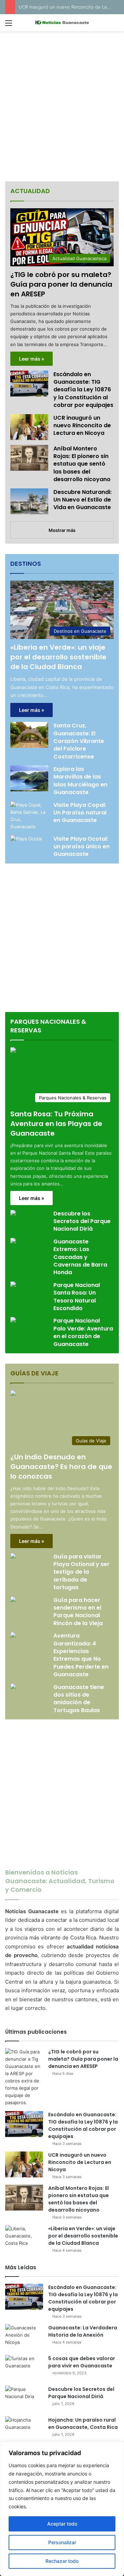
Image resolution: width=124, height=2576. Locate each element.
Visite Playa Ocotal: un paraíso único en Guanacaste (81, 847)
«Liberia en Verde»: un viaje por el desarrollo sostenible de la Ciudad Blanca (58, 657)
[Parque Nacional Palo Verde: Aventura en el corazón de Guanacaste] (13, 1321)
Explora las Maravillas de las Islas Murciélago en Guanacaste (80, 781)
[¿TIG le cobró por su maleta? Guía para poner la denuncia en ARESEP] (24, 2077)
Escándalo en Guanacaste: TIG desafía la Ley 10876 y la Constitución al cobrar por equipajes (83, 390)
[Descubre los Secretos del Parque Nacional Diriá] (13, 1214)
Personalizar (62, 2542)
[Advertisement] (62, 107)
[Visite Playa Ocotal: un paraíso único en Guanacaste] (26, 846)
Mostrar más (62, 530)
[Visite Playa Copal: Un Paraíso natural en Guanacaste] (29, 816)
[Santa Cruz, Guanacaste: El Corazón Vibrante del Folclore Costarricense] (29, 735)
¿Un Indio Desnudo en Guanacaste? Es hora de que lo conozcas (61, 1467)
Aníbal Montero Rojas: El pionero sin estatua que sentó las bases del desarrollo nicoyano (82, 464)
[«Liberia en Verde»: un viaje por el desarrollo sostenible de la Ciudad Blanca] (24, 2238)
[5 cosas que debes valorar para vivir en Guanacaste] (24, 2368)
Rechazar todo (62, 2561)
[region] (62, 2509)
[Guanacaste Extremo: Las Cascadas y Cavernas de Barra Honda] (13, 1242)
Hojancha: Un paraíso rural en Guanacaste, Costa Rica (83, 2424)
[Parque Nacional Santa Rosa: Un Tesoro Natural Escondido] (13, 1285)
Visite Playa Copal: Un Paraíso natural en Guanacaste (80, 813)
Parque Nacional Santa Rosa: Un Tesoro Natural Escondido (77, 1297)
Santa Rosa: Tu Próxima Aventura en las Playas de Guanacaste (56, 1124)
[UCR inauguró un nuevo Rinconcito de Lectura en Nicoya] (29, 427)
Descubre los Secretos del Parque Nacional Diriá (82, 1221)
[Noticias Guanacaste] (62, 23)
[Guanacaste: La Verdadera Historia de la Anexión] (24, 2337)
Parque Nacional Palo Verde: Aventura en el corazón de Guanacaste (83, 1332)
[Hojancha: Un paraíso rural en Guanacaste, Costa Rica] (24, 2429)
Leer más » (32, 359)
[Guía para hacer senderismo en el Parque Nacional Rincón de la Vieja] (13, 1600)
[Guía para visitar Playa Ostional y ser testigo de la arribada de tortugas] (13, 1557)
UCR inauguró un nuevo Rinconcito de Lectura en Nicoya (82, 426)
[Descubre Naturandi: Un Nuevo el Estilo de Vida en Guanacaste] (29, 501)
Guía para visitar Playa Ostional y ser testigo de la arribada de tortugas (81, 1572)
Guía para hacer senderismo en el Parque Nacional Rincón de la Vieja (78, 1612)
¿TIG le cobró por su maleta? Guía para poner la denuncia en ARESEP (61, 284)
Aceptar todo (62, 2524)
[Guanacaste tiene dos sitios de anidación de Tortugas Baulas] (13, 1687)
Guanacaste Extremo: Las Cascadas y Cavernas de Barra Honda (80, 1257)
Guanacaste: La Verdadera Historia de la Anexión (83, 2331)
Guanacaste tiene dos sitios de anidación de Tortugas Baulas (79, 1699)
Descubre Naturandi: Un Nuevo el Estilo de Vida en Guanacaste (82, 500)
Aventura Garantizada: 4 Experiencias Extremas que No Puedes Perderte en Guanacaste (81, 1655)
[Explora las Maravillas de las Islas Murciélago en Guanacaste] (29, 778)
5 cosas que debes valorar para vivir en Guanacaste (82, 2362)
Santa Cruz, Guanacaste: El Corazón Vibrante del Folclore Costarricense (79, 741)
